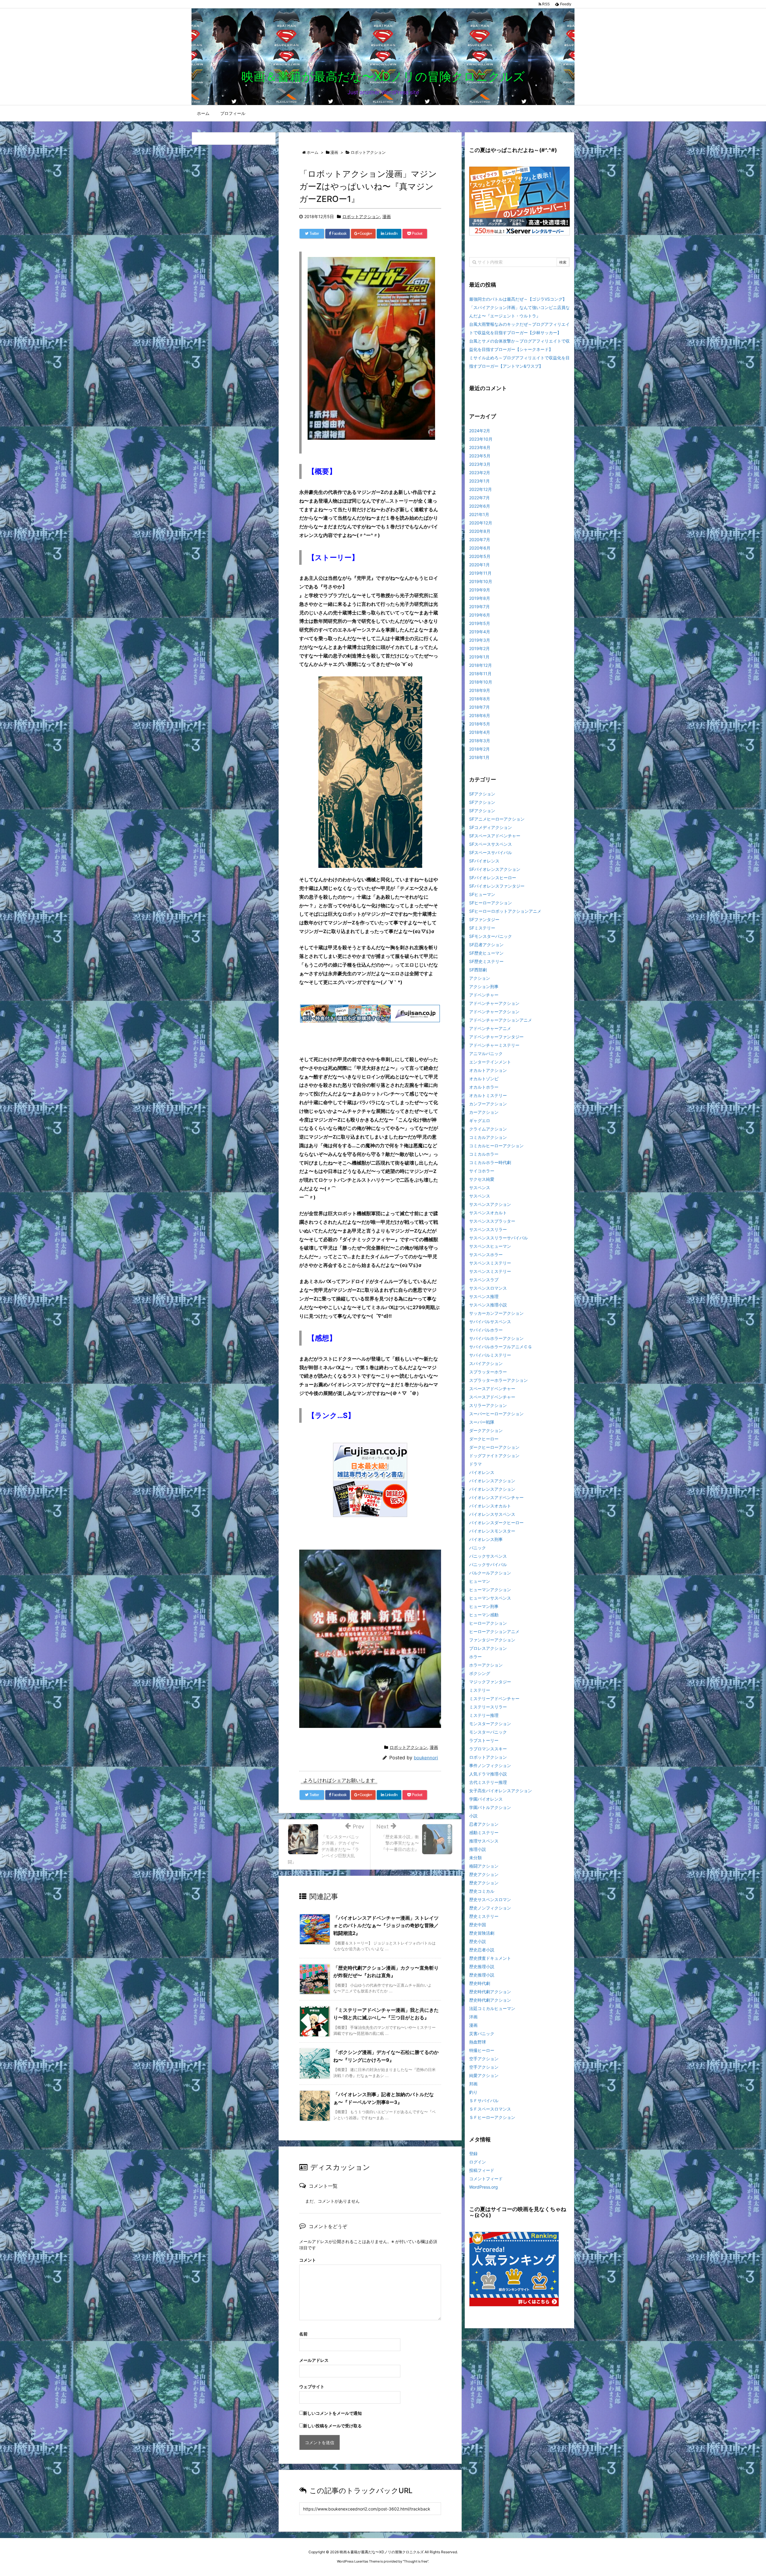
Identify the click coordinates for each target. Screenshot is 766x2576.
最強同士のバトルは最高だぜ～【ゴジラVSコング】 (518, 299)
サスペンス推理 (484, 1296)
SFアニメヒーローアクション (497, 819)
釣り (473, 2092)
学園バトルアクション (490, 1807)
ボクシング (480, 1673)
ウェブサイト (312, 2386)
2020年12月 (481, 523)
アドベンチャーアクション (494, 1003)
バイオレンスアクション (492, 1481)
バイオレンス (482, 1472)
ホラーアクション (486, 1665)
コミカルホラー (484, 1154)
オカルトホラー (484, 1087)
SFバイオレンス (484, 861)
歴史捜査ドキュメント (490, 1958)
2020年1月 (479, 565)
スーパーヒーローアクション (496, 1414)
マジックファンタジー (490, 1682)
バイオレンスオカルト (490, 1506)
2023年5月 (480, 456)
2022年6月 (480, 506)
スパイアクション (486, 1363)
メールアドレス (314, 2360)
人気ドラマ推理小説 (488, 1774)
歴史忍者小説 (482, 1950)
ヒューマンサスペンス (490, 1598)
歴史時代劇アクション (490, 1992)
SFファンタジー (484, 919)
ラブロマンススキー (488, 1749)
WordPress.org (484, 2187)
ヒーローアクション (488, 1623)
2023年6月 (480, 447)
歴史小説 (478, 1941)
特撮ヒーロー (482, 2050)
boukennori (426, 1758)
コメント (308, 2260)
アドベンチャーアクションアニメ (501, 1020)
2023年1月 (479, 481)
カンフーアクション (488, 1104)
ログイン (478, 2162)
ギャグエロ (480, 1120)
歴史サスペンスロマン (490, 1899)
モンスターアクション (490, 1724)
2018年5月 (480, 724)
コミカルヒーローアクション (496, 1146)
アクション (480, 978)
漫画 (387, 216)
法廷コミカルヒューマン (492, 2008)
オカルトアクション (488, 1070)
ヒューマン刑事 (484, 1606)
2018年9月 (480, 690)
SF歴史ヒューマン (486, 953)
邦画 (473, 2084)
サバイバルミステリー (490, 1355)
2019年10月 (481, 581)
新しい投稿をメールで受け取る (332, 2426)
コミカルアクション (488, 1137)
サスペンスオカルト (488, 1213)
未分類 (475, 1858)
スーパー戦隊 (482, 1422)
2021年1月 (479, 514)
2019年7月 (479, 607)
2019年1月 (479, 657)
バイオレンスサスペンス (492, 1514)
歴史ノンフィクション (490, 1908)
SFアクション (482, 794)
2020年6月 (480, 548)
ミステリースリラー (488, 1707)
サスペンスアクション (490, 1204)
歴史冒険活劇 (482, 1933)
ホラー (475, 1657)
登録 (473, 2153)
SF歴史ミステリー (486, 961)
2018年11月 (480, 674)
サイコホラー (482, 1171)
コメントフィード (486, 2179)
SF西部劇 (478, 970)
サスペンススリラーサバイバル (498, 1238)
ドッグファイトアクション (494, 1456)
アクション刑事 (484, 986)
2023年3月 (480, 464)
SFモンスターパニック (491, 936)
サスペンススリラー (488, 1229)
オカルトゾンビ (484, 1079)
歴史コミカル (482, 1891)
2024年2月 (480, 431)
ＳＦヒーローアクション (492, 2117)
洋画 (473, 2017)
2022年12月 (481, 489)
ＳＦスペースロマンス (490, 2109)
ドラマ (475, 1464)
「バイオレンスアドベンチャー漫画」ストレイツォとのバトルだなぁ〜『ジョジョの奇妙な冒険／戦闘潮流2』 (386, 1925)
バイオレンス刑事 (486, 1539)
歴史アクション (484, 1874)
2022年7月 (479, 498)
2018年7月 (479, 707)
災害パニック (482, 2033)
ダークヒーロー (484, 1439)
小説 (473, 1816)
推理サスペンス (484, 1841)
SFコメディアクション (491, 827)
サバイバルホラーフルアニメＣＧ (501, 1347)
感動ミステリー (484, 1832)
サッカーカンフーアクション (496, 1313)
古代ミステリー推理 (488, 1782)
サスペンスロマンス (488, 1288)
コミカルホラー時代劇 (490, 1162)
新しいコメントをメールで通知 (332, 2413)
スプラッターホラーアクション (498, 1380)
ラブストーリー (484, 1740)
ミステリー (480, 1690)
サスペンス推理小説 (488, 1305)
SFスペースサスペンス (491, 844)
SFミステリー (482, 928)
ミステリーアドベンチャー (494, 1698)
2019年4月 (480, 632)
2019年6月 (480, 615)
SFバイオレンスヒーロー (493, 878)
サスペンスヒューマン (490, 1246)
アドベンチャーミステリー (494, 1045)
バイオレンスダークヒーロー (496, 1523)
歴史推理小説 (482, 1966)
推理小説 (478, 1849)
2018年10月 (481, 682)
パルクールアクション (490, 1573)
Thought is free (416, 2561)
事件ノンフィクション (490, 1765)
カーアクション (484, 1112)
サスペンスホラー (486, 1254)
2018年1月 (479, 757)
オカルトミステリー (488, 1095)
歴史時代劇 (480, 1983)
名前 (303, 2334)
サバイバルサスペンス (490, 1322)
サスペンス (480, 1187)
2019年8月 (480, 598)
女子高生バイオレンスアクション (501, 1791)
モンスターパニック (488, 1732)
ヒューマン (480, 1581)
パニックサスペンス (488, 1556)
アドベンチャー (484, 995)
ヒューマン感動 (484, 1615)
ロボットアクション (361, 216)
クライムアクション (488, 1129)
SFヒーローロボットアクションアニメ (505, 911)
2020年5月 (480, 556)
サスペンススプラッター (492, 1221)
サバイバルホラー (486, 1330)
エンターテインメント (490, 1062)
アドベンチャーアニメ (490, 1028)
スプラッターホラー (488, 1372)
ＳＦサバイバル (484, 2100)
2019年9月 (480, 590)
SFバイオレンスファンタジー (497, 886)
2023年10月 (481, 439)
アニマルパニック (486, 1053)
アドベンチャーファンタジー (496, 1037)
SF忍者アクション (486, 945)
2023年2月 (480, 473)
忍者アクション (484, 1824)
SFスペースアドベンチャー (495, 836)
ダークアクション (486, 1430)
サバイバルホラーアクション (496, 1338)
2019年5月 (480, 623)
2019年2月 (479, 648)
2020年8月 (480, 531)
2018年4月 (480, 732)
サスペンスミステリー (490, 1263)
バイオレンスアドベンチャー (496, 1497)
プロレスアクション (488, 1648)
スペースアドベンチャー (492, 1389)
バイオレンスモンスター (492, 1531)
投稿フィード (482, 2170)
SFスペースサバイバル (491, 852)
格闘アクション (484, 1866)
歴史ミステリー (484, 1916)
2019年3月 (480, 640)
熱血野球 (478, 2042)
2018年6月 (480, 715)
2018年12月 (481, 665)
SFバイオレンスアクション (495, 869)
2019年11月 (480, 573)
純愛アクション (484, 2075)
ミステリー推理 (484, 1715)
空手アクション (484, 2059)
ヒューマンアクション (490, 1590)
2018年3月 (480, 741)
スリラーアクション (488, 1405)
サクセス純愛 (482, 1179)
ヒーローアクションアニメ (494, 1631)
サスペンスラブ (484, 1280)
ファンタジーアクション (492, 1640)
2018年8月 (480, 699)
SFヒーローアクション (491, 903)
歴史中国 (478, 1925)
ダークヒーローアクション (494, 1447)
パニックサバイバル (488, 1564)
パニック (478, 1548)
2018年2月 (479, 749)
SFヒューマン (482, 894)
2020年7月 (480, 540)
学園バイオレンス (486, 1799)
